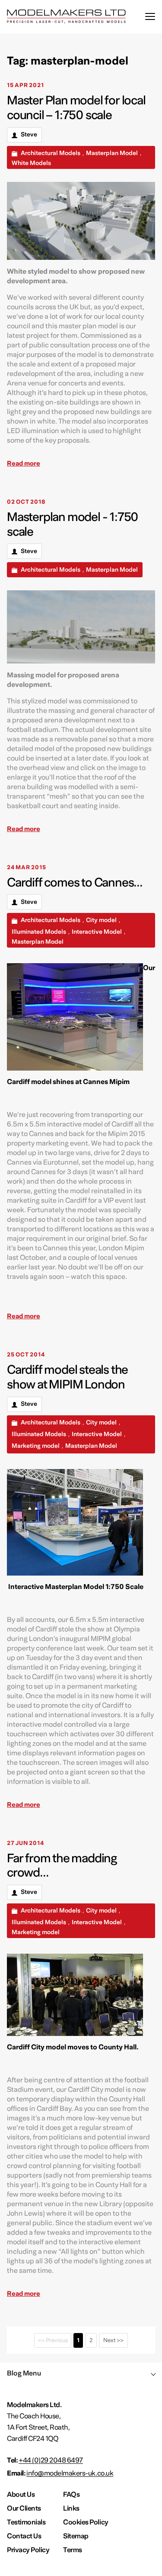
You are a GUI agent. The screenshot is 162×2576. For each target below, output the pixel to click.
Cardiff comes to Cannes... (75, 883)
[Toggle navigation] (150, 17)
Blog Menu (24, 2373)
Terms (73, 2550)
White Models (31, 163)
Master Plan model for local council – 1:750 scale (76, 108)
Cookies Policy (86, 2522)
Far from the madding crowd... (62, 1866)
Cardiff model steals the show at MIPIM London (67, 1377)
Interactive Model (97, 932)
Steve (29, 135)
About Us (21, 2495)
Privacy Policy (28, 2550)
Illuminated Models (39, 932)
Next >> (113, 2340)
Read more (24, 463)
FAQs (71, 2495)
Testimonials (26, 2522)
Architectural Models (51, 153)
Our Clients (24, 2508)
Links (71, 2508)
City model (101, 920)
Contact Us (24, 2536)
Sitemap (76, 2536)
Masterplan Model (112, 153)
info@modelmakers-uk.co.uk (70, 2473)
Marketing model (36, 1446)
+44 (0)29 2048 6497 (51, 2460)
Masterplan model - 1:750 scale (73, 524)
